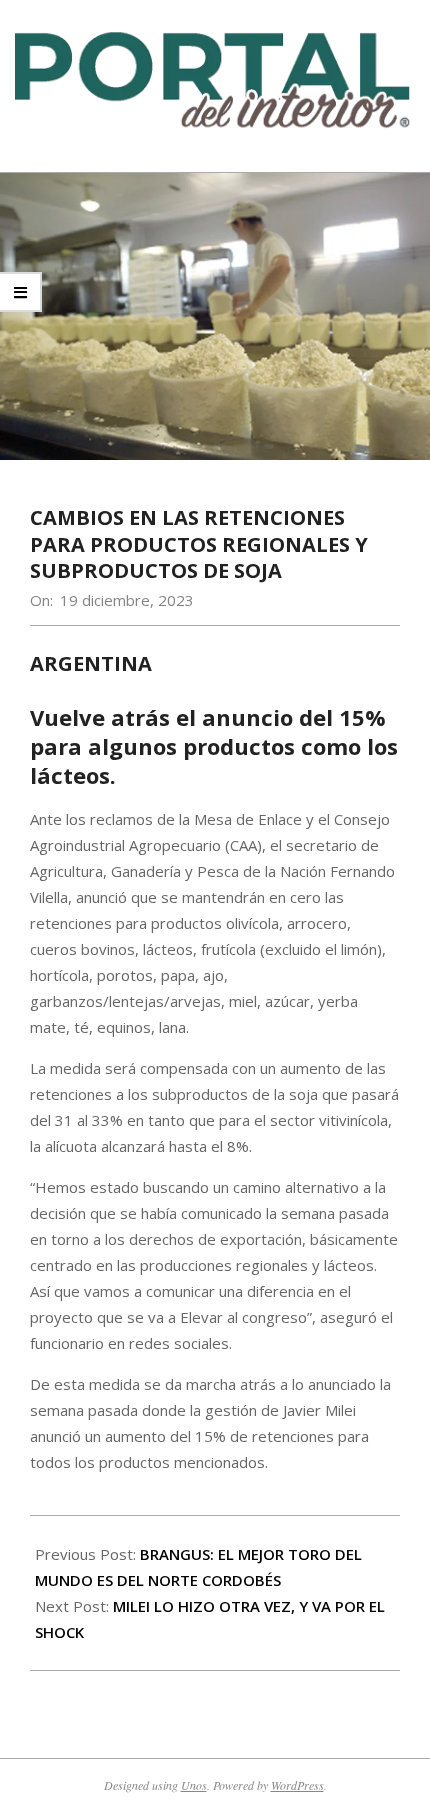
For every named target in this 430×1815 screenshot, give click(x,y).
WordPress (297, 1785)
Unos (194, 1785)
